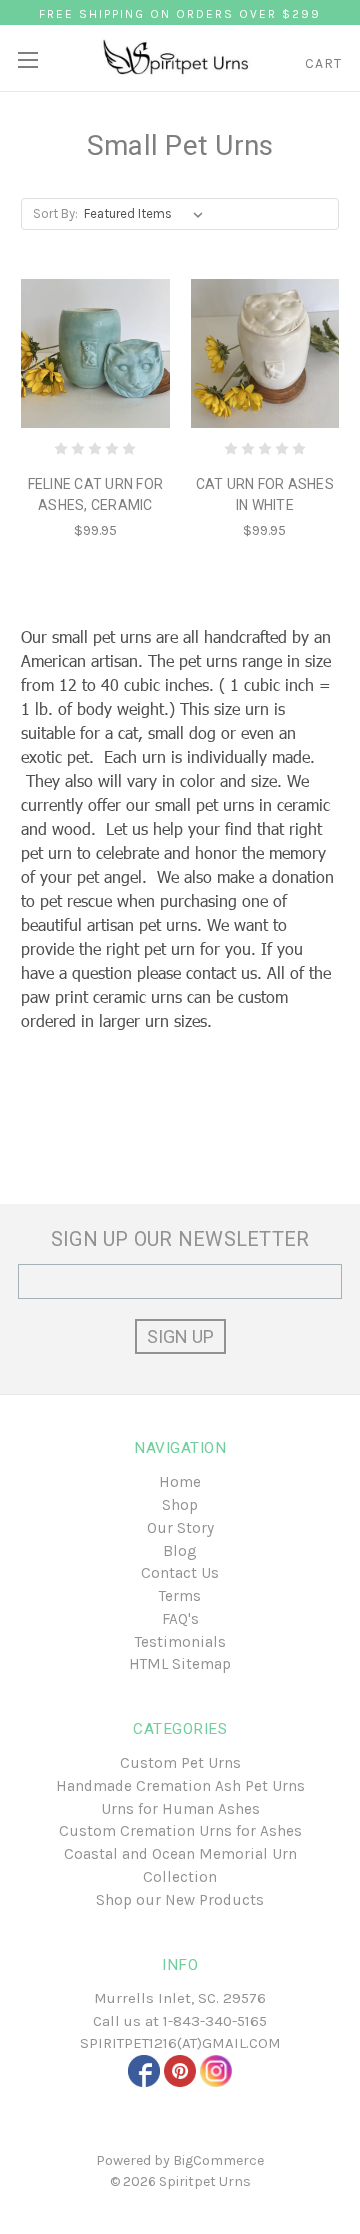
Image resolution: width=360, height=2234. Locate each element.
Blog (180, 1551)
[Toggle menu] (27, 52)
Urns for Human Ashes (180, 1809)
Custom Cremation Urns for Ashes (180, 1831)
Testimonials (180, 1642)
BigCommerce (218, 2160)
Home (180, 1482)
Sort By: (55, 213)
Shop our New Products (180, 1900)
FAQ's (180, 1619)
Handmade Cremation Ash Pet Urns (180, 1786)
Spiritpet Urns (205, 2181)
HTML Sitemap (180, 1664)
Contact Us (180, 1573)
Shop (180, 1505)
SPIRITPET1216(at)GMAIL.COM (180, 2043)
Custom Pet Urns (180, 1763)
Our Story (180, 1528)
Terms (180, 1596)
